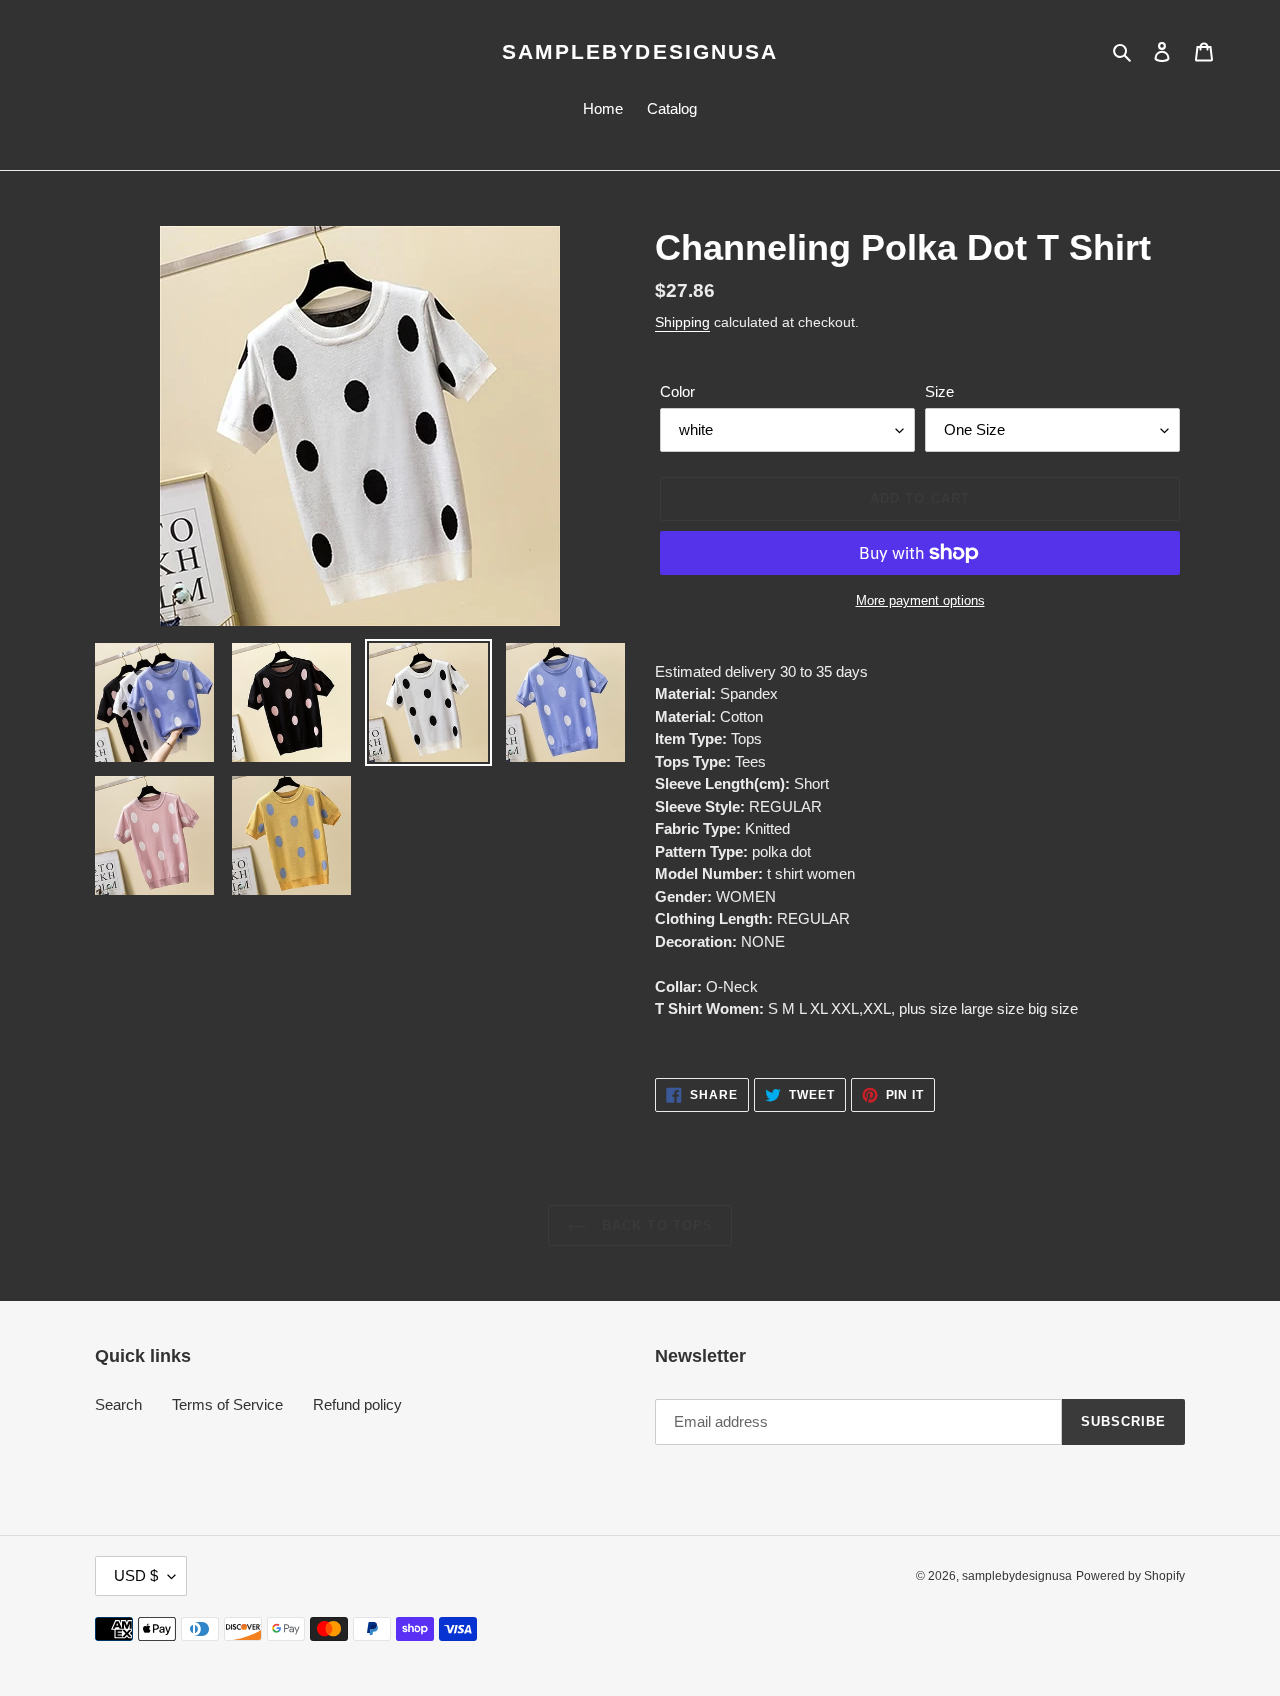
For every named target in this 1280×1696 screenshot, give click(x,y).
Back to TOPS (655, 1225)
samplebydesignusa (640, 51)
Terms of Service (227, 1404)
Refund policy (357, 1404)
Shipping (682, 322)
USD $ (136, 1575)
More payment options (920, 600)
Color (677, 391)
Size (939, 391)
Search (118, 1404)
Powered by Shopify (1130, 1576)
